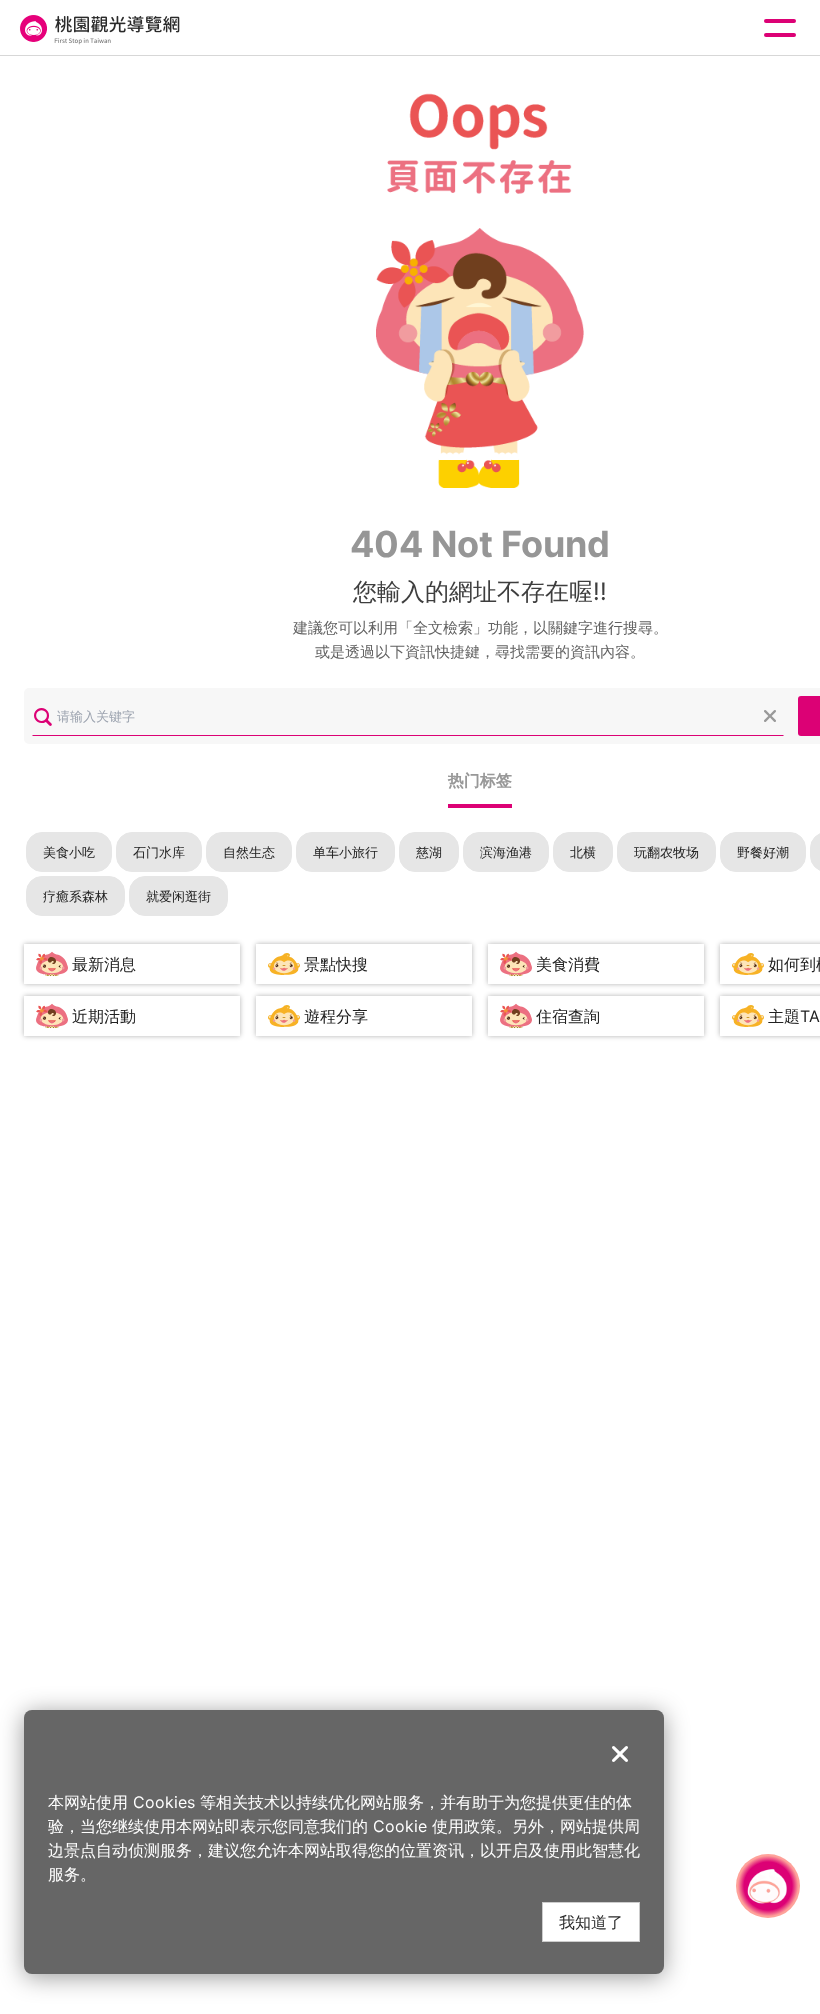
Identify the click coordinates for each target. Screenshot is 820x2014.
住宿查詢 (568, 1016)
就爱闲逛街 (178, 896)
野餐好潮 (763, 852)
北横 (583, 852)
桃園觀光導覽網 (98, 28)
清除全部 (770, 716)
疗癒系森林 (75, 896)
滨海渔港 (506, 852)
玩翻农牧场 (666, 852)
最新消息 (104, 964)
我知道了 (591, 1921)
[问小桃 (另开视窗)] (768, 1886)
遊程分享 (336, 1016)
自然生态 (249, 852)
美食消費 (568, 964)
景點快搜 (336, 964)
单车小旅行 (345, 852)
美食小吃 (69, 852)
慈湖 (429, 852)
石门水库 (159, 852)
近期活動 (104, 1016)
